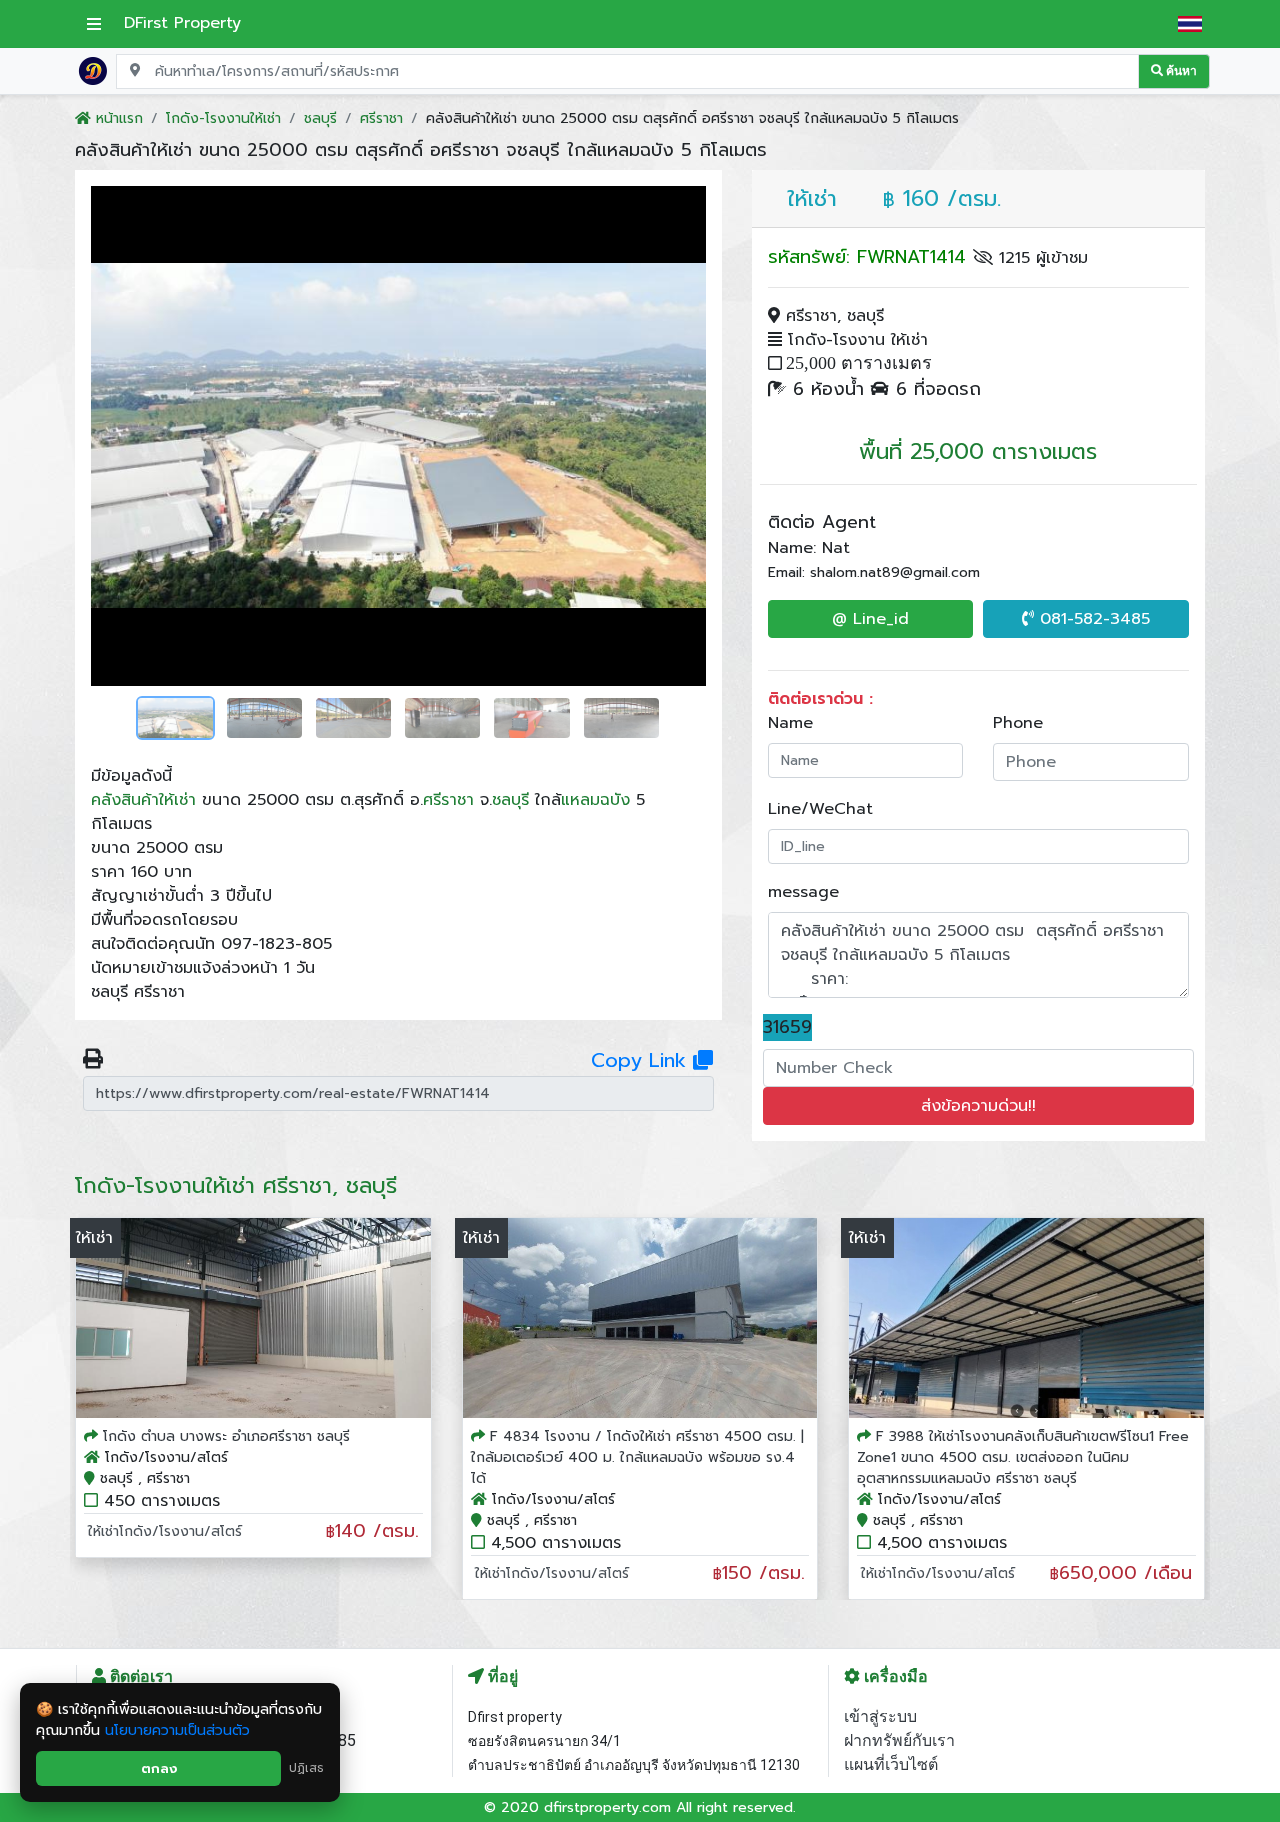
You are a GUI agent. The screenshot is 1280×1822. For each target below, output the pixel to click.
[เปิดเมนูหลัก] (94, 24)
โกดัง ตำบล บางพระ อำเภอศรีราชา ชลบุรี (226, 1436)
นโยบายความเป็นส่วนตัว (177, 1730)
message (803, 892)
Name (790, 723)
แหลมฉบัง (595, 800)
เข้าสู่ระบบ (880, 1716)
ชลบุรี (510, 800)
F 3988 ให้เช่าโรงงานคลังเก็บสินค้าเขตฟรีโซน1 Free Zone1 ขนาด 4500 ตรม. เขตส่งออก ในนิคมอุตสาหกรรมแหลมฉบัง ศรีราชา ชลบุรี (1023, 1457)
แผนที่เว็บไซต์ (891, 1764)
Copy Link (642, 1060)
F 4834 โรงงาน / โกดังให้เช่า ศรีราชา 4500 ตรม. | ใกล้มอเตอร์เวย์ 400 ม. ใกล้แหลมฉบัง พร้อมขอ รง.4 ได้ (637, 1457)
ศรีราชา (448, 800)
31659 (787, 1027)
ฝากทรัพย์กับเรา (899, 1740)
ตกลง (159, 1768)
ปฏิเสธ (306, 1768)
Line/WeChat (820, 809)
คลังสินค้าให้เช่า (143, 800)
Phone (1018, 723)
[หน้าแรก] (93, 70)
